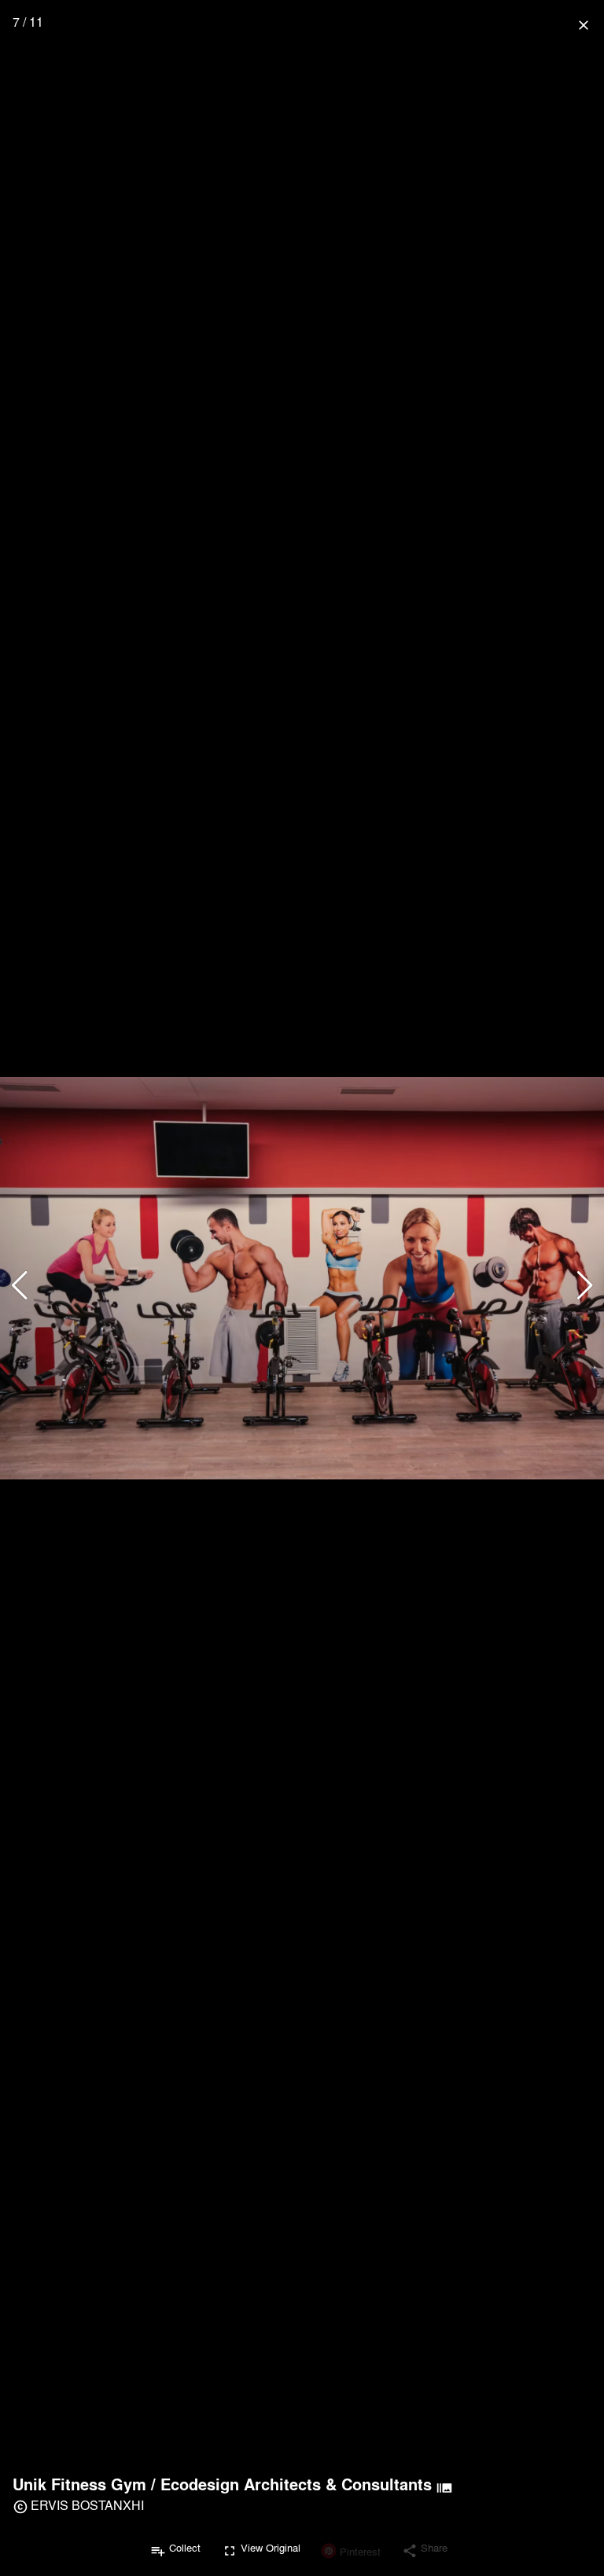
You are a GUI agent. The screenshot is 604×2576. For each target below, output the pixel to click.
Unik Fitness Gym (79, 2484)
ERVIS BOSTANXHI (87, 2505)
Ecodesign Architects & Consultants (296, 2484)
